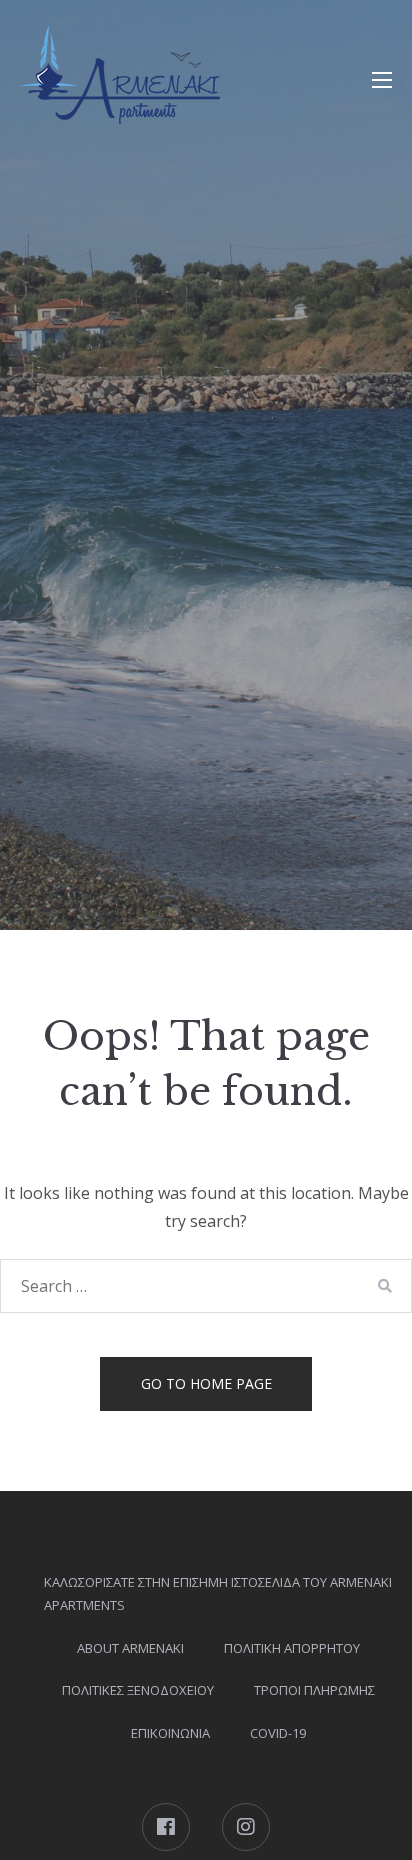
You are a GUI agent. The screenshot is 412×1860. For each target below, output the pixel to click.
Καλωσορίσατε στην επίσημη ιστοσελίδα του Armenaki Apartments (218, 1593)
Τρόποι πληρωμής (314, 1690)
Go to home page (206, 1383)
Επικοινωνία (170, 1733)
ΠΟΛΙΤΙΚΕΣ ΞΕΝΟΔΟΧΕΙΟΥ (138, 1690)
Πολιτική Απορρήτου (292, 1648)
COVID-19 (278, 1733)
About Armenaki (130, 1648)
